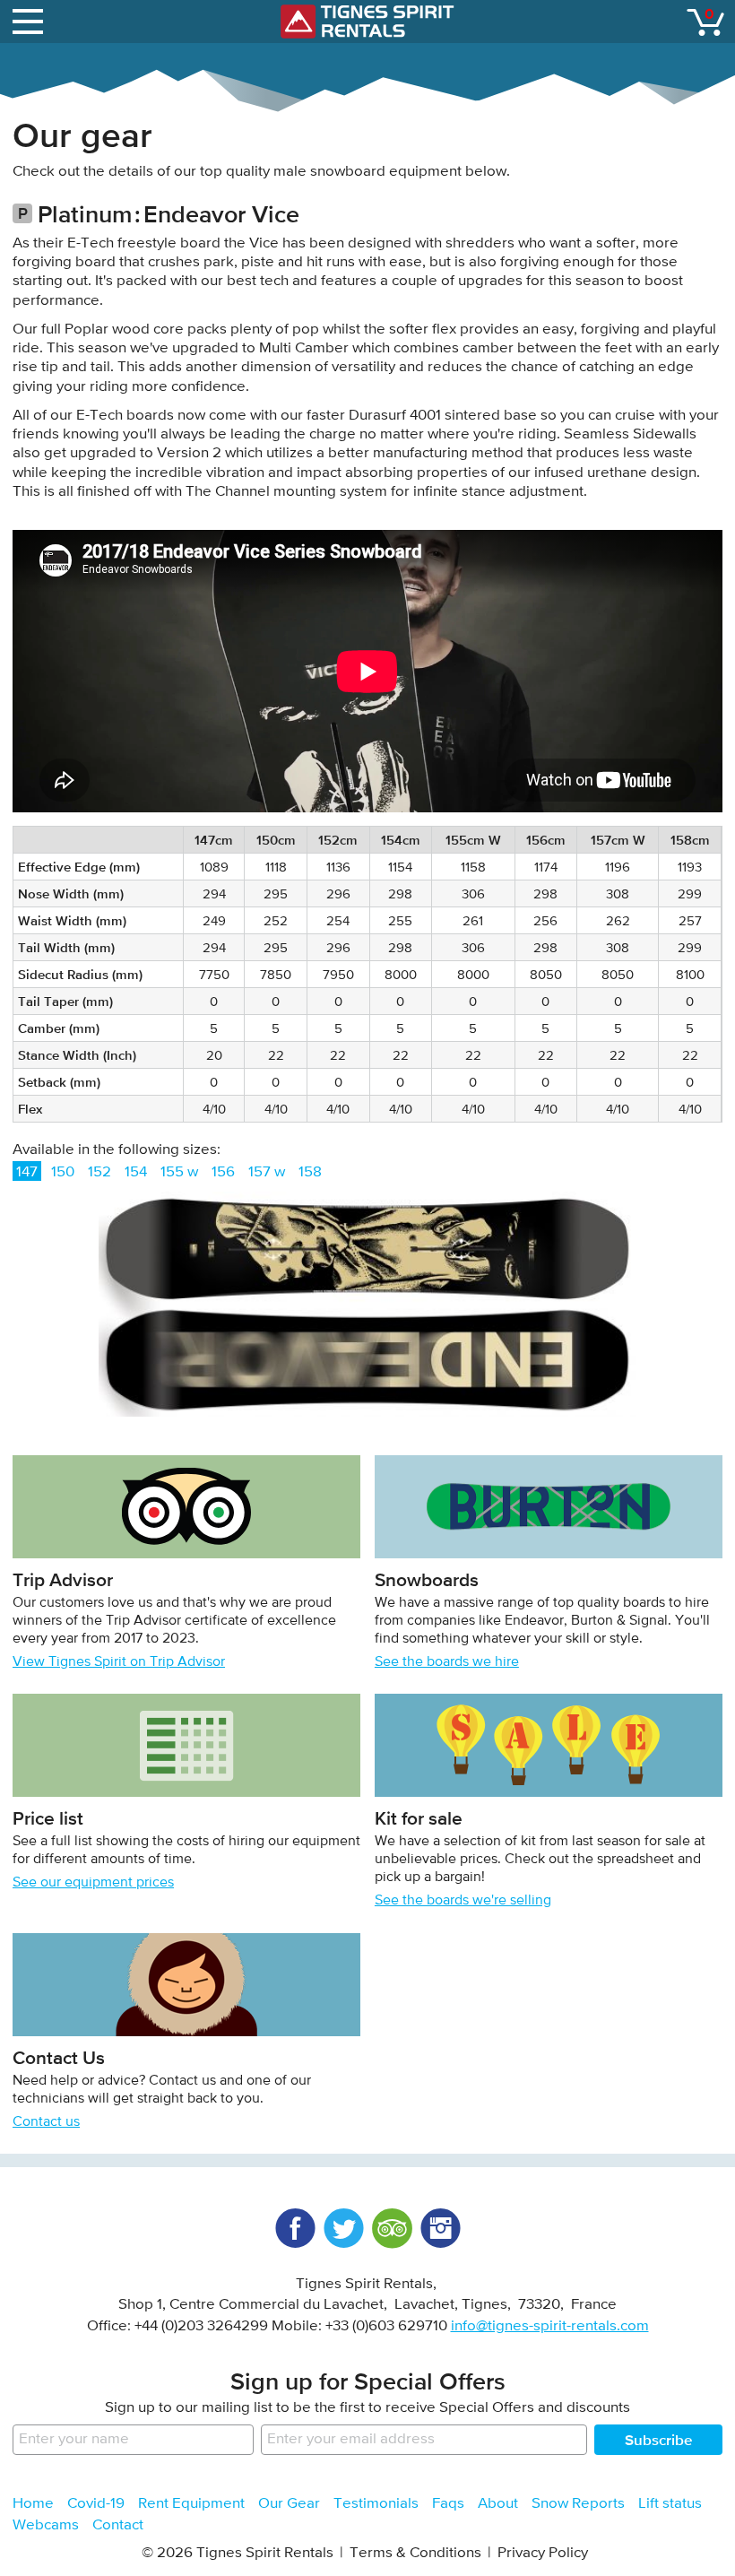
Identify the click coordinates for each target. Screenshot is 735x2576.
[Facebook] (295, 2228)
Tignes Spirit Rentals (367, 22)
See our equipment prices (93, 1883)
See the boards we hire (447, 1662)
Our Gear (289, 2504)
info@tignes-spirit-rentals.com (550, 2326)
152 (99, 1172)
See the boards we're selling (463, 1901)
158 (310, 1172)
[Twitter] (343, 2228)
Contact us (46, 2122)
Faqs (448, 2504)
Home (33, 2504)
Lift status (670, 2504)
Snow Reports (578, 2504)
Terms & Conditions (415, 2553)
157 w (267, 1172)
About (498, 2504)
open (30, 22)
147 (27, 1172)
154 (136, 1172)
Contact (118, 2525)
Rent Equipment (191, 2504)
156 (223, 1172)
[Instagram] (440, 2228)
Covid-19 (96, 2504)
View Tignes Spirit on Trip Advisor (119, 1662)
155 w (179, 1172)
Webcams (46, 2525)
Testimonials (376, 2504)
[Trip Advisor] (392, 2228)
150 (63, 1172)
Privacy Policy (543, 2553)
